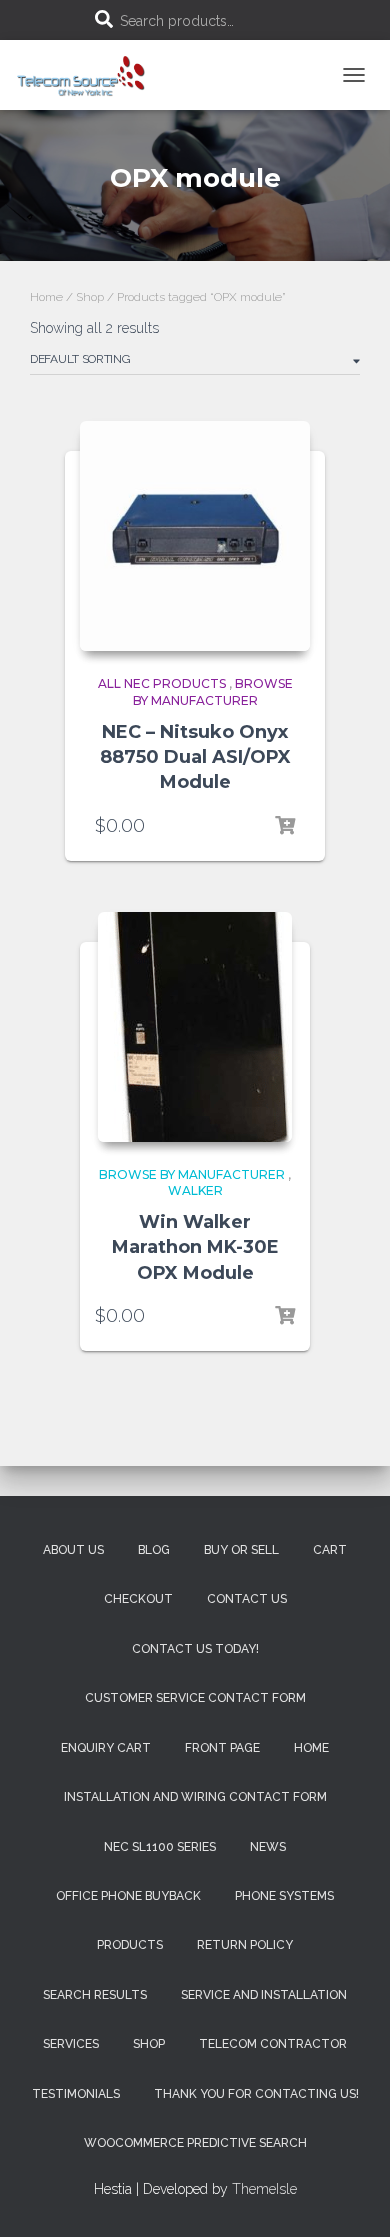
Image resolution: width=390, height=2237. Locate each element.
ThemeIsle (264, 2189)
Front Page (222, 1748)
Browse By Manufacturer (213, 692)
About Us (73, 1550)
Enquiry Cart (106, 1748)
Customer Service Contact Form (195, 1698)
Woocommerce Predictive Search (195, 2143)
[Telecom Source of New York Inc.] (91, 75)
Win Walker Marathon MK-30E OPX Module (195, 1247)
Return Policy (245, 1945)
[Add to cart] (285, 826)
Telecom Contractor (273, 2044)
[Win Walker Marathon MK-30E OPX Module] (195, 1027)
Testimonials (76, 2094)
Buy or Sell (241, 1550)
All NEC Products (162, 683)
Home (46, 297)
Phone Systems (284, 1896)
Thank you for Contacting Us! (256, 2094)
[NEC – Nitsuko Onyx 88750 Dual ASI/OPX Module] (195, 536)
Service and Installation (264, 1995)
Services (71, 2044)
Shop (90, 297)
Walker (195, 1190)
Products (130, 1945)
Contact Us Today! (195, 1649)
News (268, 1847)
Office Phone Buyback (128, 1896)
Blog (154, 1550)
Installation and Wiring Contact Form (195, 1797)
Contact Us (247, 1599)
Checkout (138, 1599)
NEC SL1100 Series (160, 1847)
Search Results (95, 1995)
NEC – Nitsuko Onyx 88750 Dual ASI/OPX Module (195, 757)
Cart (330, 1550)
